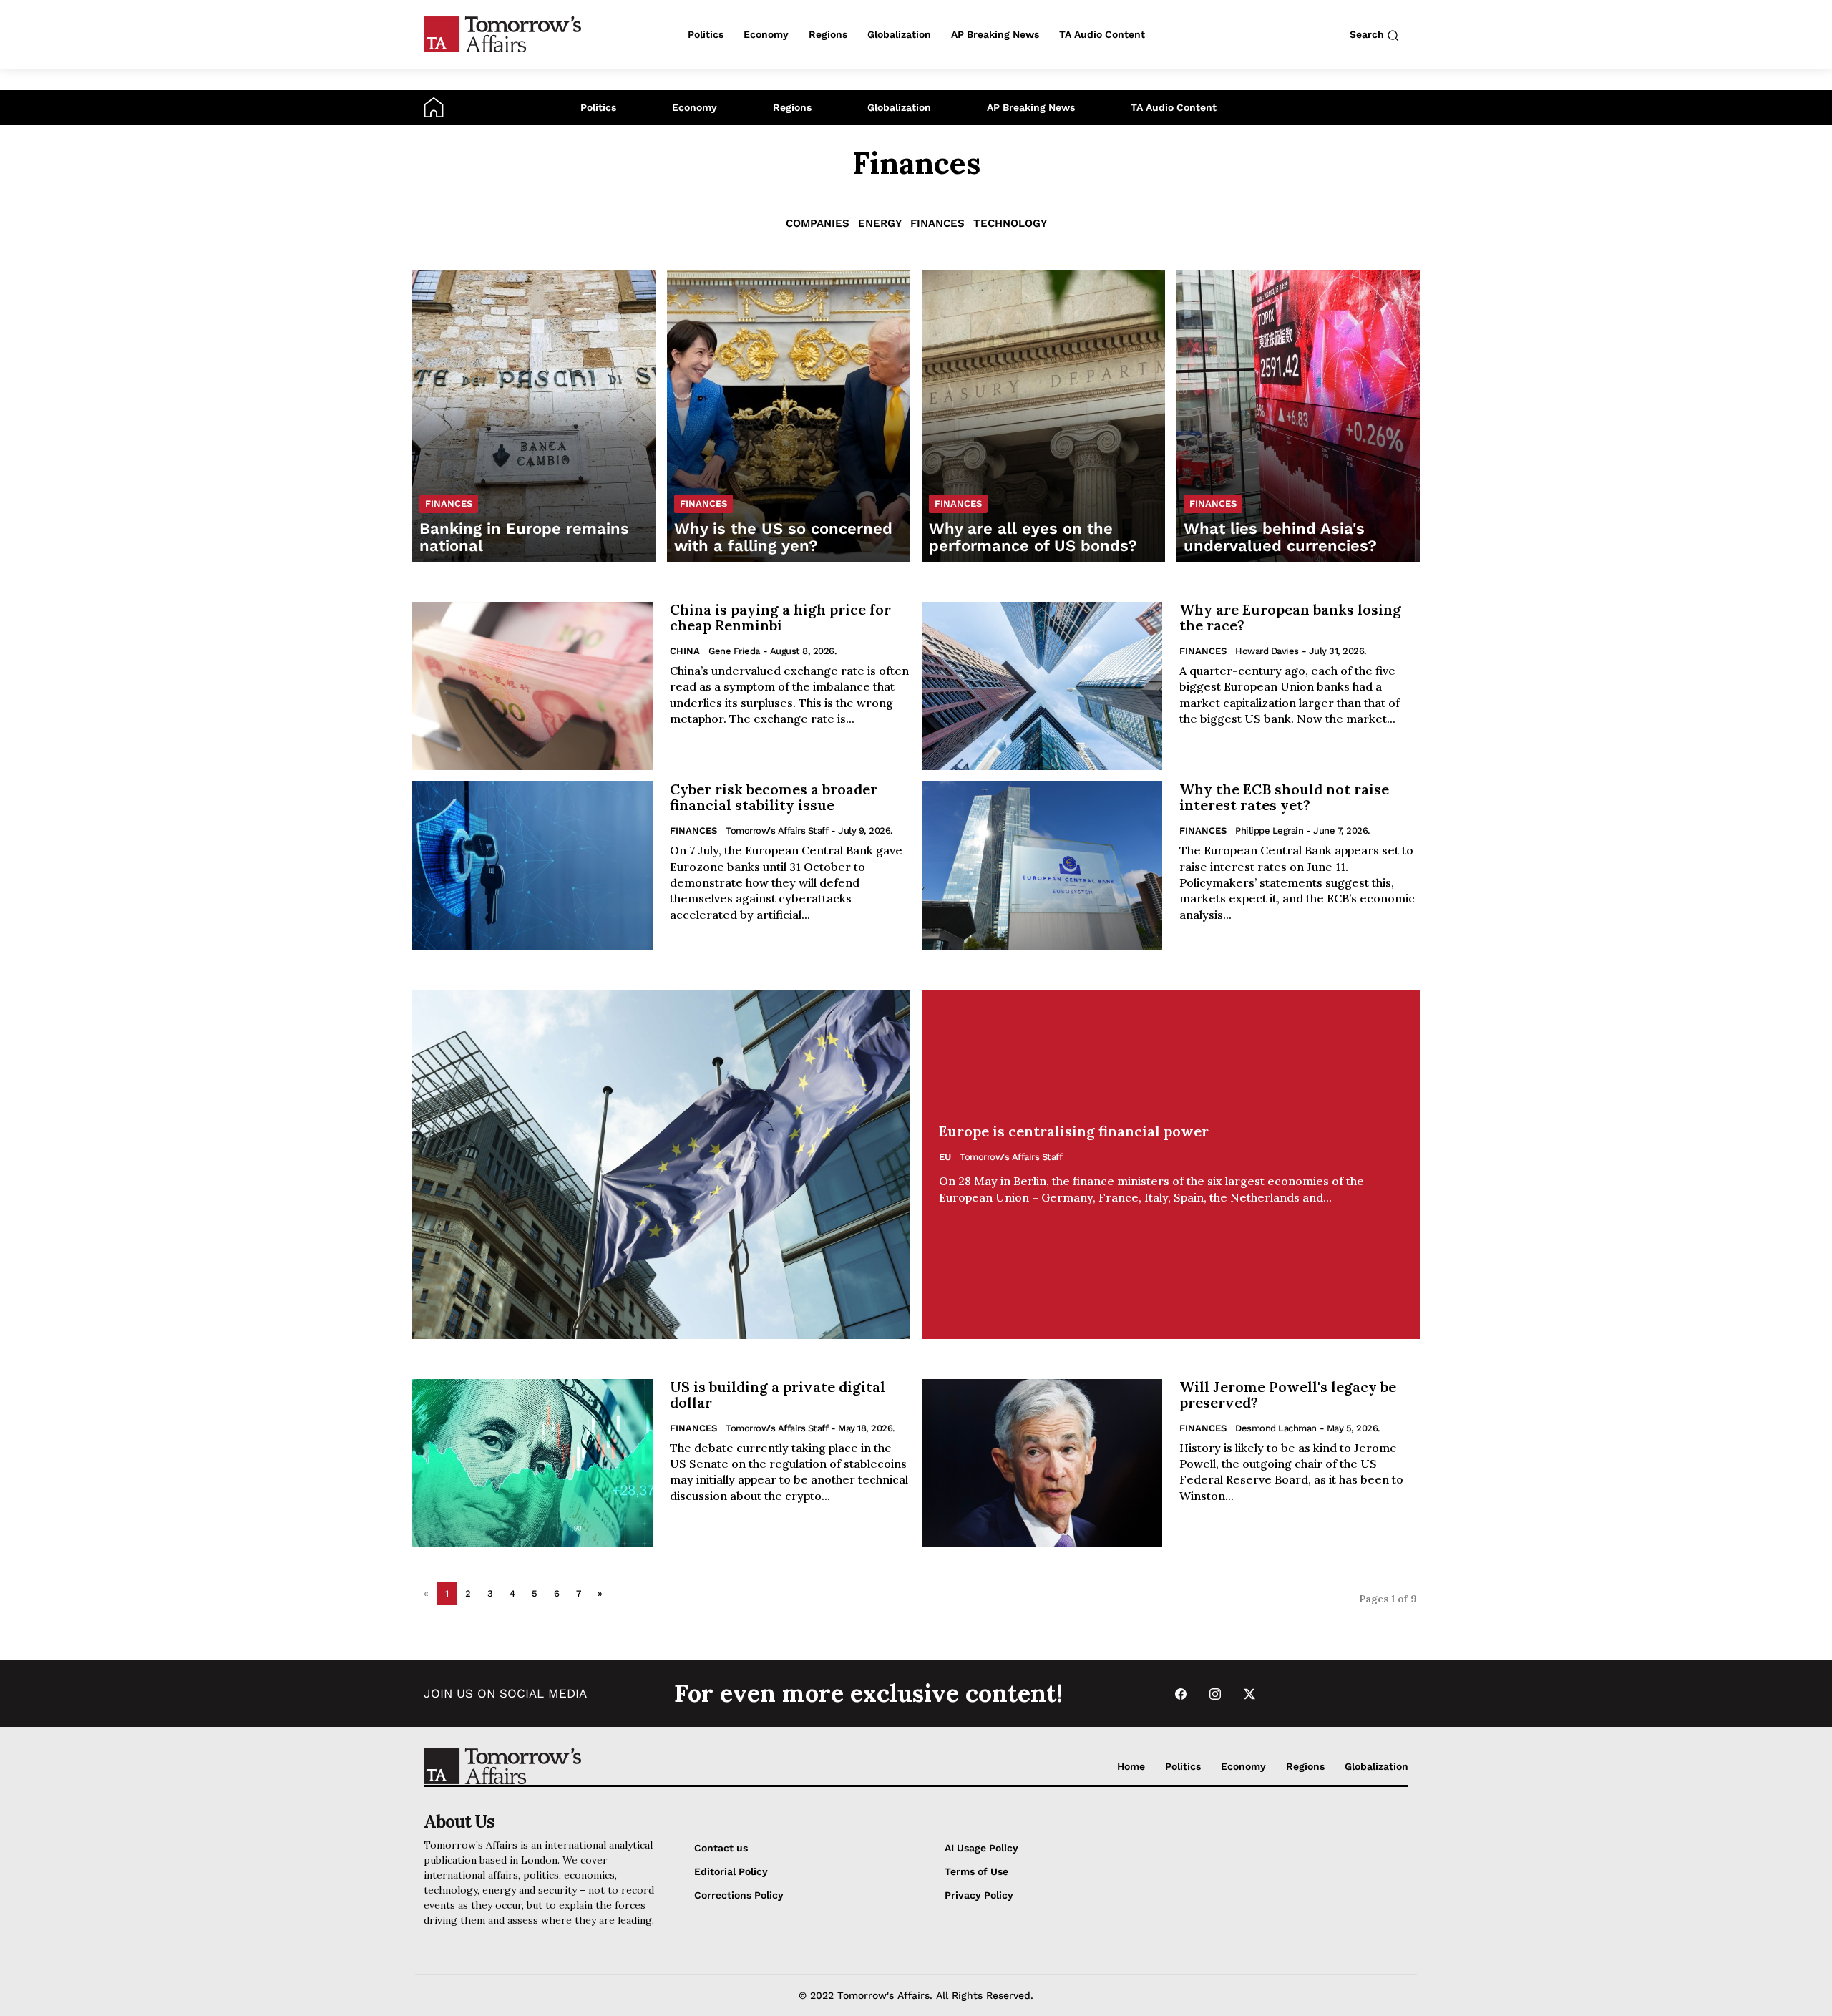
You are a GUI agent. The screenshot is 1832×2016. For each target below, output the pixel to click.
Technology (1010, 223)
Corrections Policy (739, 1895)
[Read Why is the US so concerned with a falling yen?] (789, 416)
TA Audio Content (1174, 107)
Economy (695, 107)
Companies (818, 223)
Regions (792, 107)
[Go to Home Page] (434, 107)
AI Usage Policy (981, 1848)
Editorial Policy (731, 1871)
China (685, 651)
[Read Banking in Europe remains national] (534, 416)
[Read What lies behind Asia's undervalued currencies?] (1298, 416)
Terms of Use (976, 1871)
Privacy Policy (979, 1895)
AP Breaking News (1031, 107)
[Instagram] (1215, 1694)
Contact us (721, 1848)
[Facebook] (1181, 1694)
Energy (880, 223)
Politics (598, 107)
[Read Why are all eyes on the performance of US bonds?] (1043, 416)
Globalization (899, 107)
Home (1131, 1766)
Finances (937, 223)
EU (945, 1157)
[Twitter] (1249, 1694)
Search (1368, 34)
